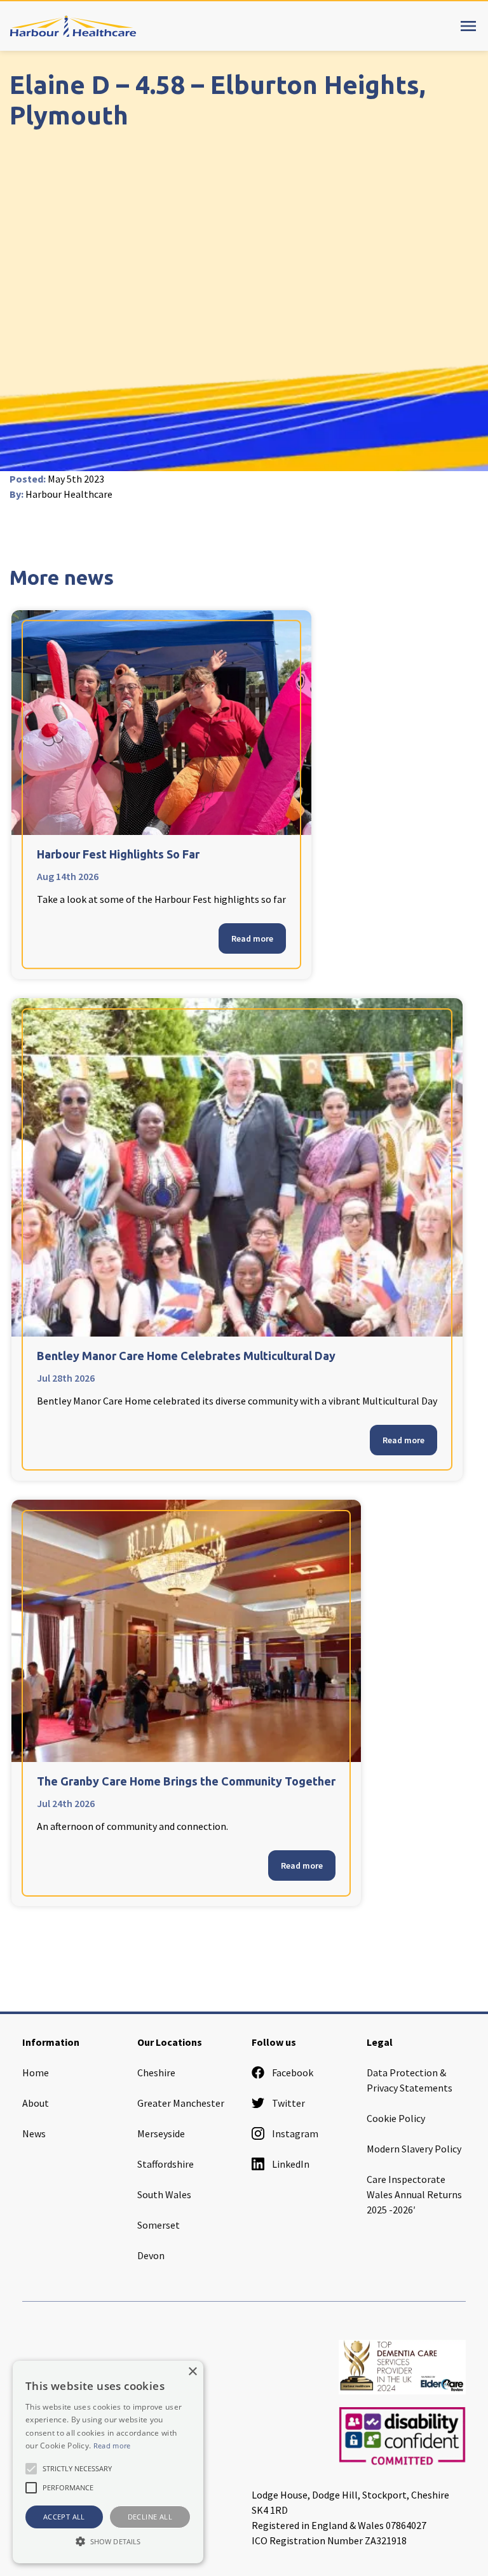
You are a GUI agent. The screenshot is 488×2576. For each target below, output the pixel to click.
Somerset (159, 2225)
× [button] (192, 2372)
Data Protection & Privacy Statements (410, 2080)
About (36, 2103)
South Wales (164, 2194)
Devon (151, 2255)
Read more (252, 938)
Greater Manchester (181, 2103)
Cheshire (156, 2072)
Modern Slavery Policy (414, 2149)
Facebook (293, 2072)
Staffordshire (166, 2164)
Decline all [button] (150, 2517)
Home (36, 2072)
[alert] (108, 2462)
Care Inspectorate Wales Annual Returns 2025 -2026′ (414, 2194)
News (34, 2133)
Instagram (295, 2133)
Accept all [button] (64, 2517)
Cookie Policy (396, 2118)
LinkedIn (291, 2164)
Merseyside (161, 2133)
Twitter (288, 2103)
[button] (108, 2541)
